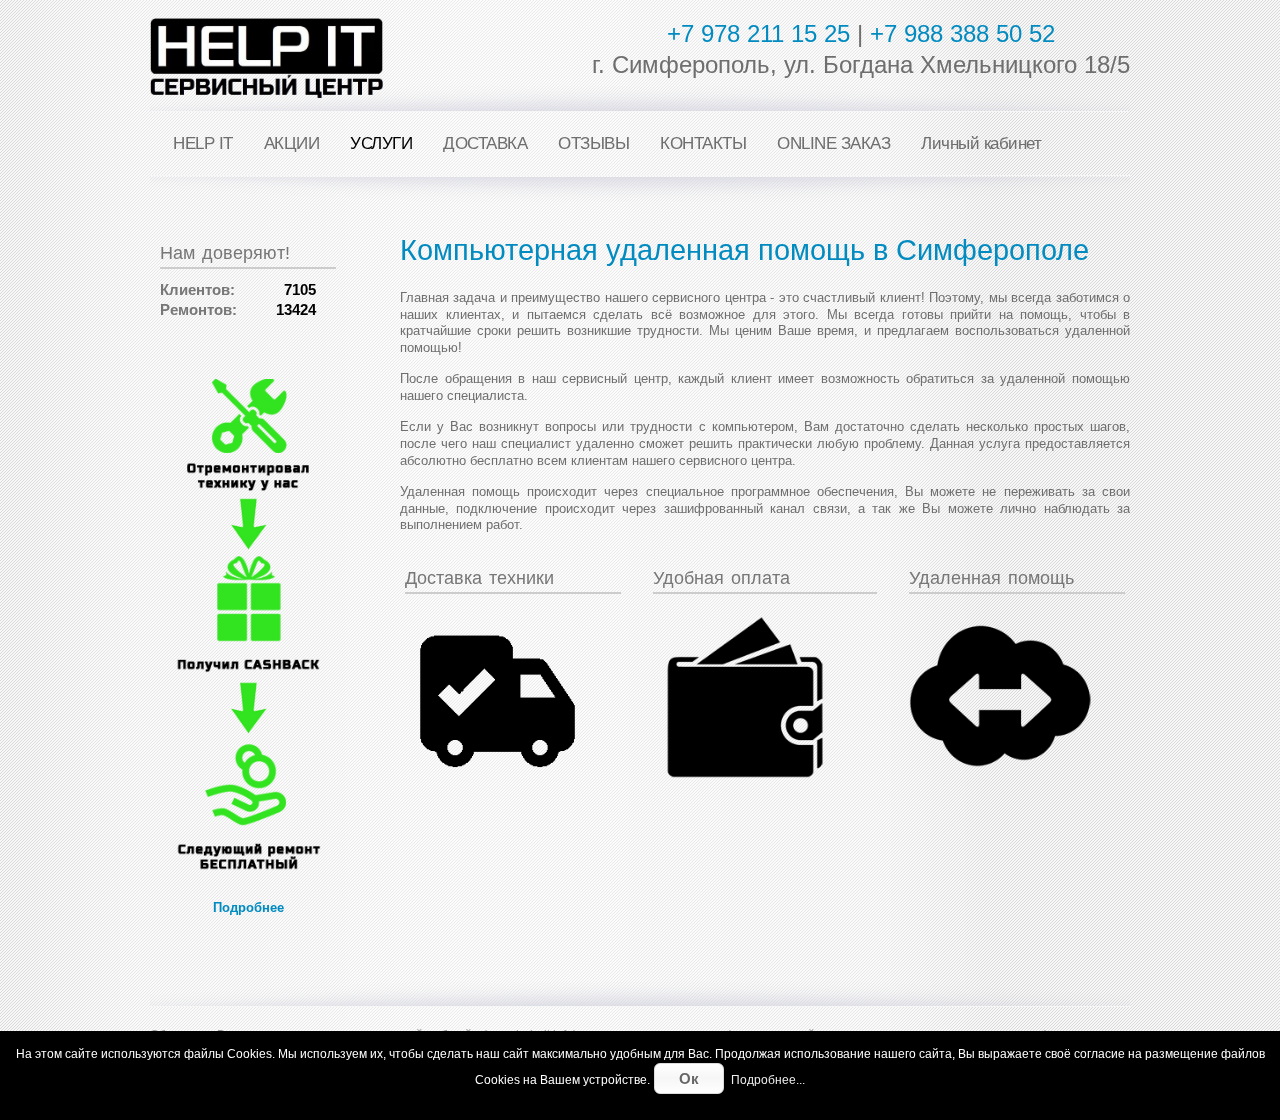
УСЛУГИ (381, 143)
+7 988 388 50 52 (962, 33)
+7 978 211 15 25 (758, 33)
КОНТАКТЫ (703, 143)
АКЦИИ (292, 143)
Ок (689, 1078)
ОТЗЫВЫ (593, 143)
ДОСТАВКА (485, 143)
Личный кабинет (981, 143)
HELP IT (203, 143)
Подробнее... (768, 1080)
